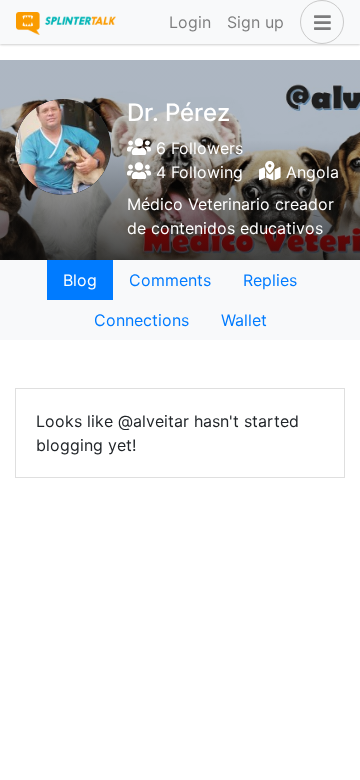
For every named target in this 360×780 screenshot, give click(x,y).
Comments (170, 280)
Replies (270, 280)
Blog (80, 280)
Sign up (255, 22)
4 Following (197, 172)
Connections (141, 320)
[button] (318, 22)
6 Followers (197, 148)
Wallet (244, 320)
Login (190, 22)
